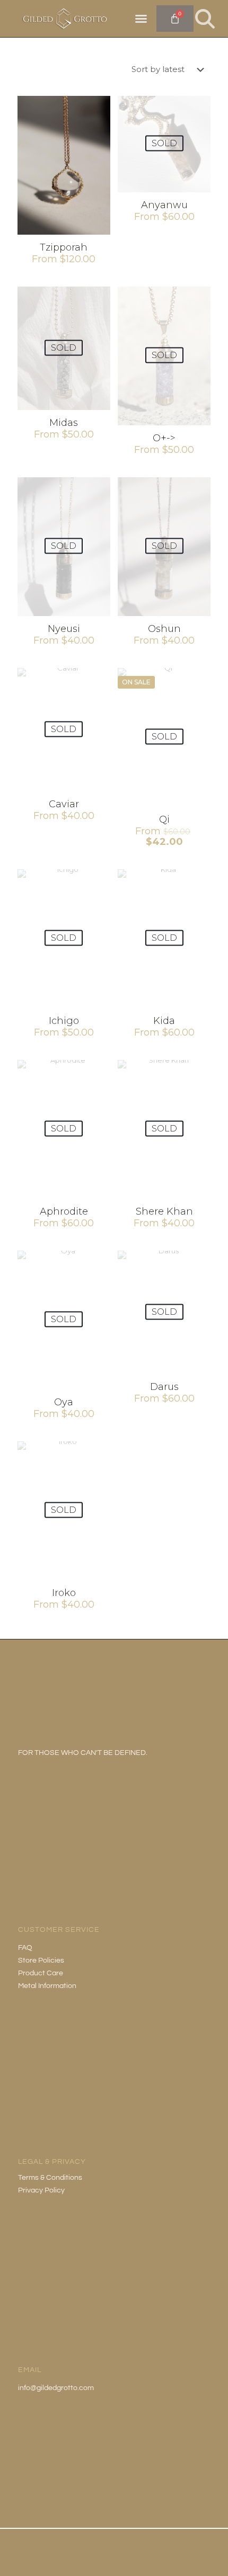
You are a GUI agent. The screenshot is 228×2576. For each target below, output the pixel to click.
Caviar (64, 804)
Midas (64, 423)
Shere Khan (164, 1211)
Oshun (164, 629)
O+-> (164, 438)
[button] (141, 19)
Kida (164, 1021)
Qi (164, 819)
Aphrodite (64, 1211)
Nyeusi (64, 629)
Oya (64, 1402)
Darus (164, 1387)
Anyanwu (164, 205)
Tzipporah (64, 247)
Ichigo (64, 1021)
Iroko (64, 1593)
